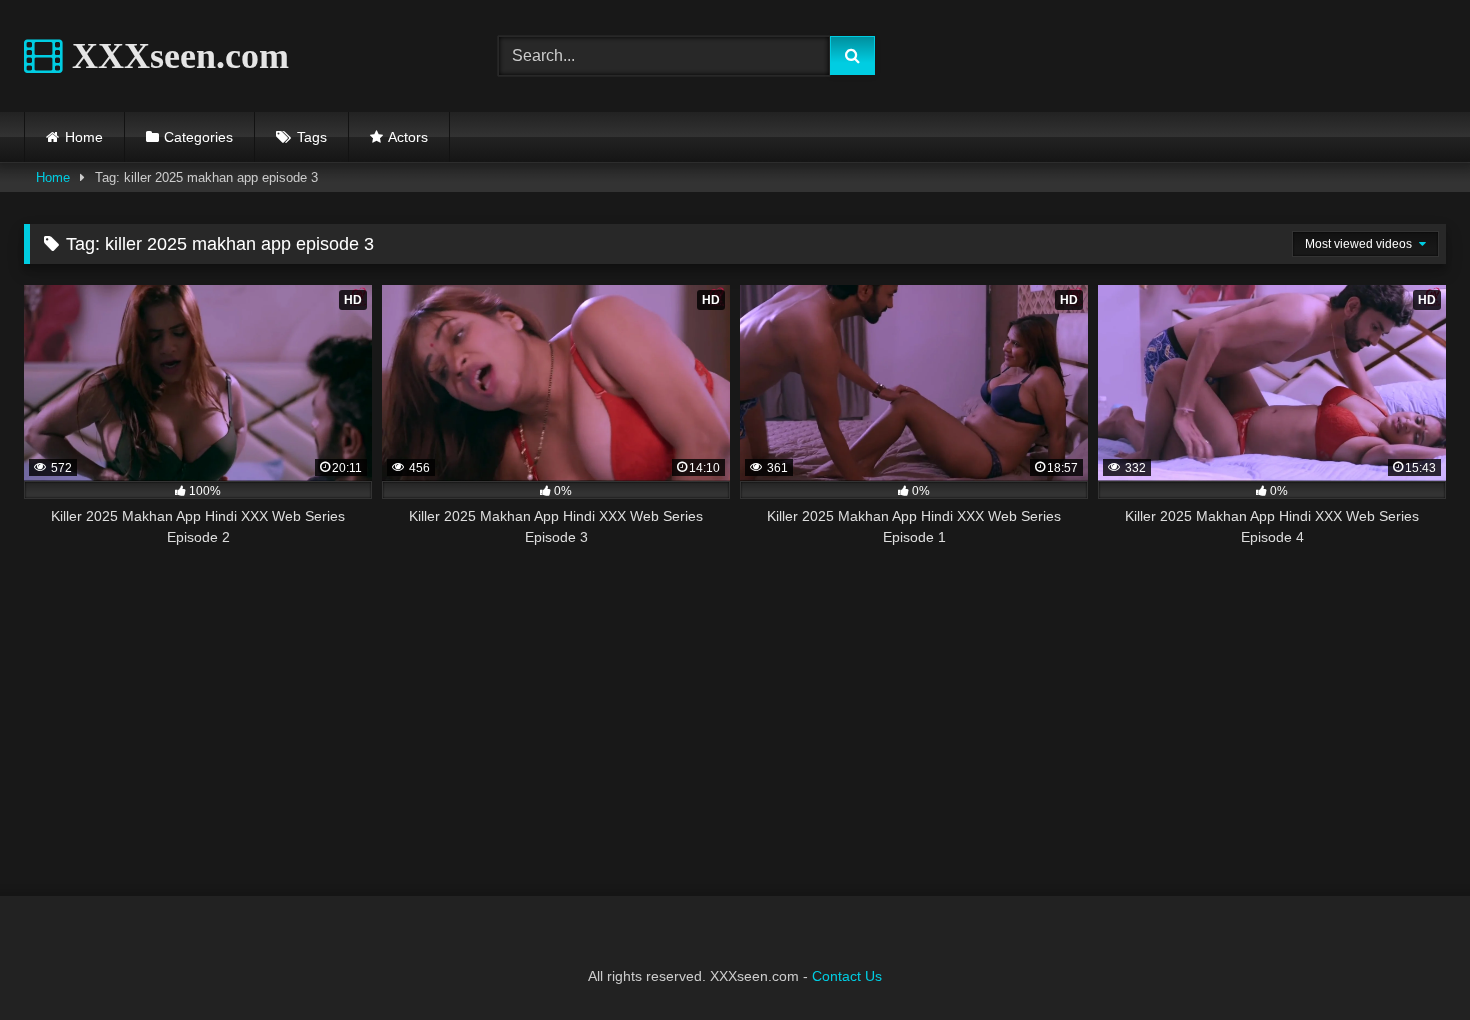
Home (84, 137)
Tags (312, 137)
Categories (198, 137)
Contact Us (847, 976)
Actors (408, 137)
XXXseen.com (176, 56)
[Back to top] (1408, 960)
